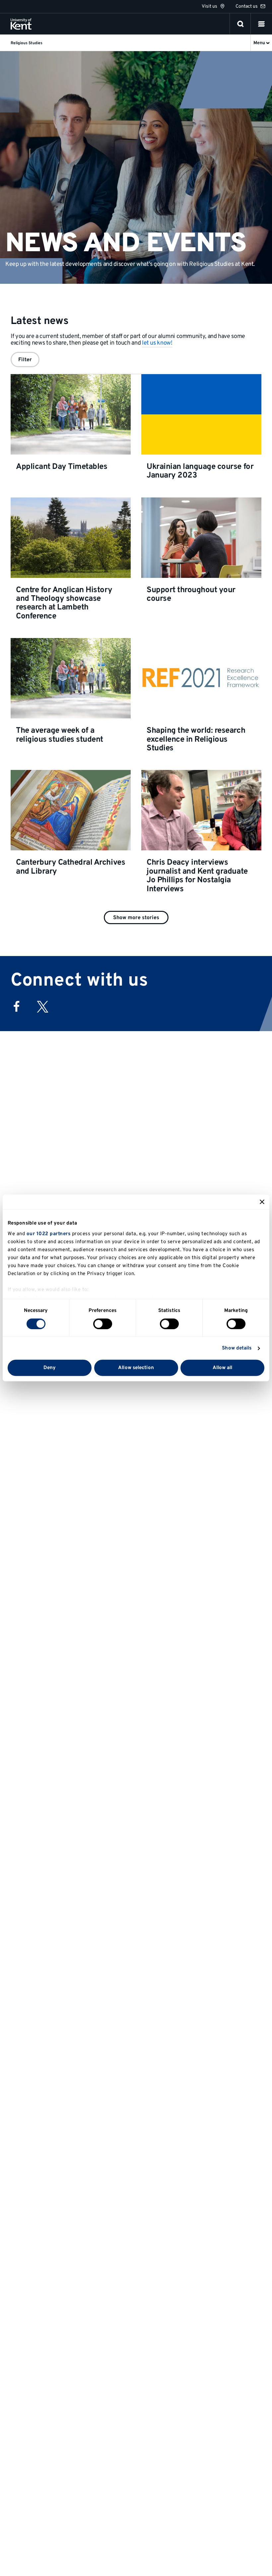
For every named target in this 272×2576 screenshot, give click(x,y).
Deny (50, 1368)
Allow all (223, 1368)
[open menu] (261, 24)
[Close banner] (262, 1202)
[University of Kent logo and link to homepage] (21, 24)
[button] (261, 24)
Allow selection (136, 1368)
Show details (237, 1348)
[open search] (240, 24)
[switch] (103, 1324)
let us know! (157, 343)
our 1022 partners (49, 1234)
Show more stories (136, 918)
